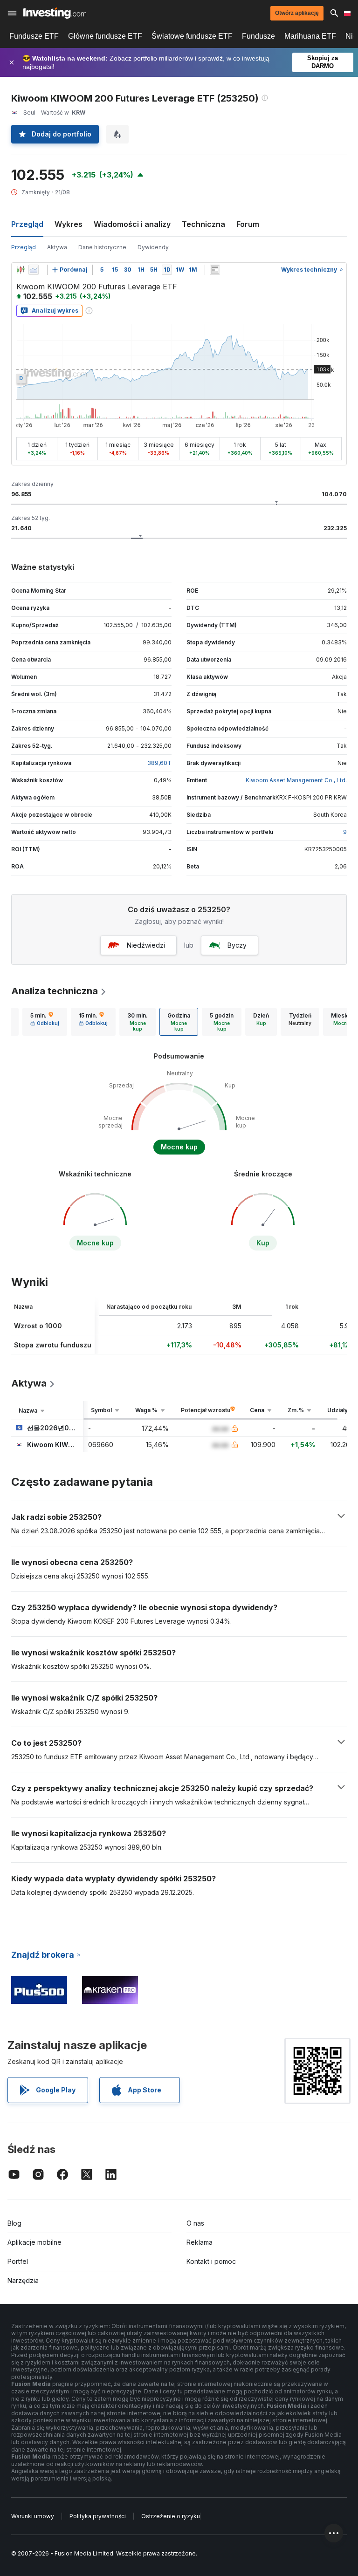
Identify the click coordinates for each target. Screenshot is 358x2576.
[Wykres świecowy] (21, 270)
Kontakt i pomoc (211, 2261)
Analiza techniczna (55, 991)
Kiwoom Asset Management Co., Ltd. (296, 780)
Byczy (237, 945)
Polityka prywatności (98, 2516)
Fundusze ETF (34, 36)
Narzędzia (23, 2280)
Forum (248, 224)
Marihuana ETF (310, 36)
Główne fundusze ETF (105, 36)
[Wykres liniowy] (34, 270)
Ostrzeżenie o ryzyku (171, 2516)
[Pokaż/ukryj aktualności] (215, 270)
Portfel (18, 2261)
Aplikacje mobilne (34, 2242)
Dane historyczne (102, 247)
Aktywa (57, 247)
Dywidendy (153, 247)
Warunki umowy (33, 2516)
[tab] (45, 1022)
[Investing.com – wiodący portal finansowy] (55, 13)
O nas (195, 2223)
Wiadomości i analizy (132, 224)
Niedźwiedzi (146, 945)
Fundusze (258, 36)
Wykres (69, 224)
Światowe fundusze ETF (192, 36)
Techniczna (203, 224)
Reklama (200, 2242)
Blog (14, 2223)
